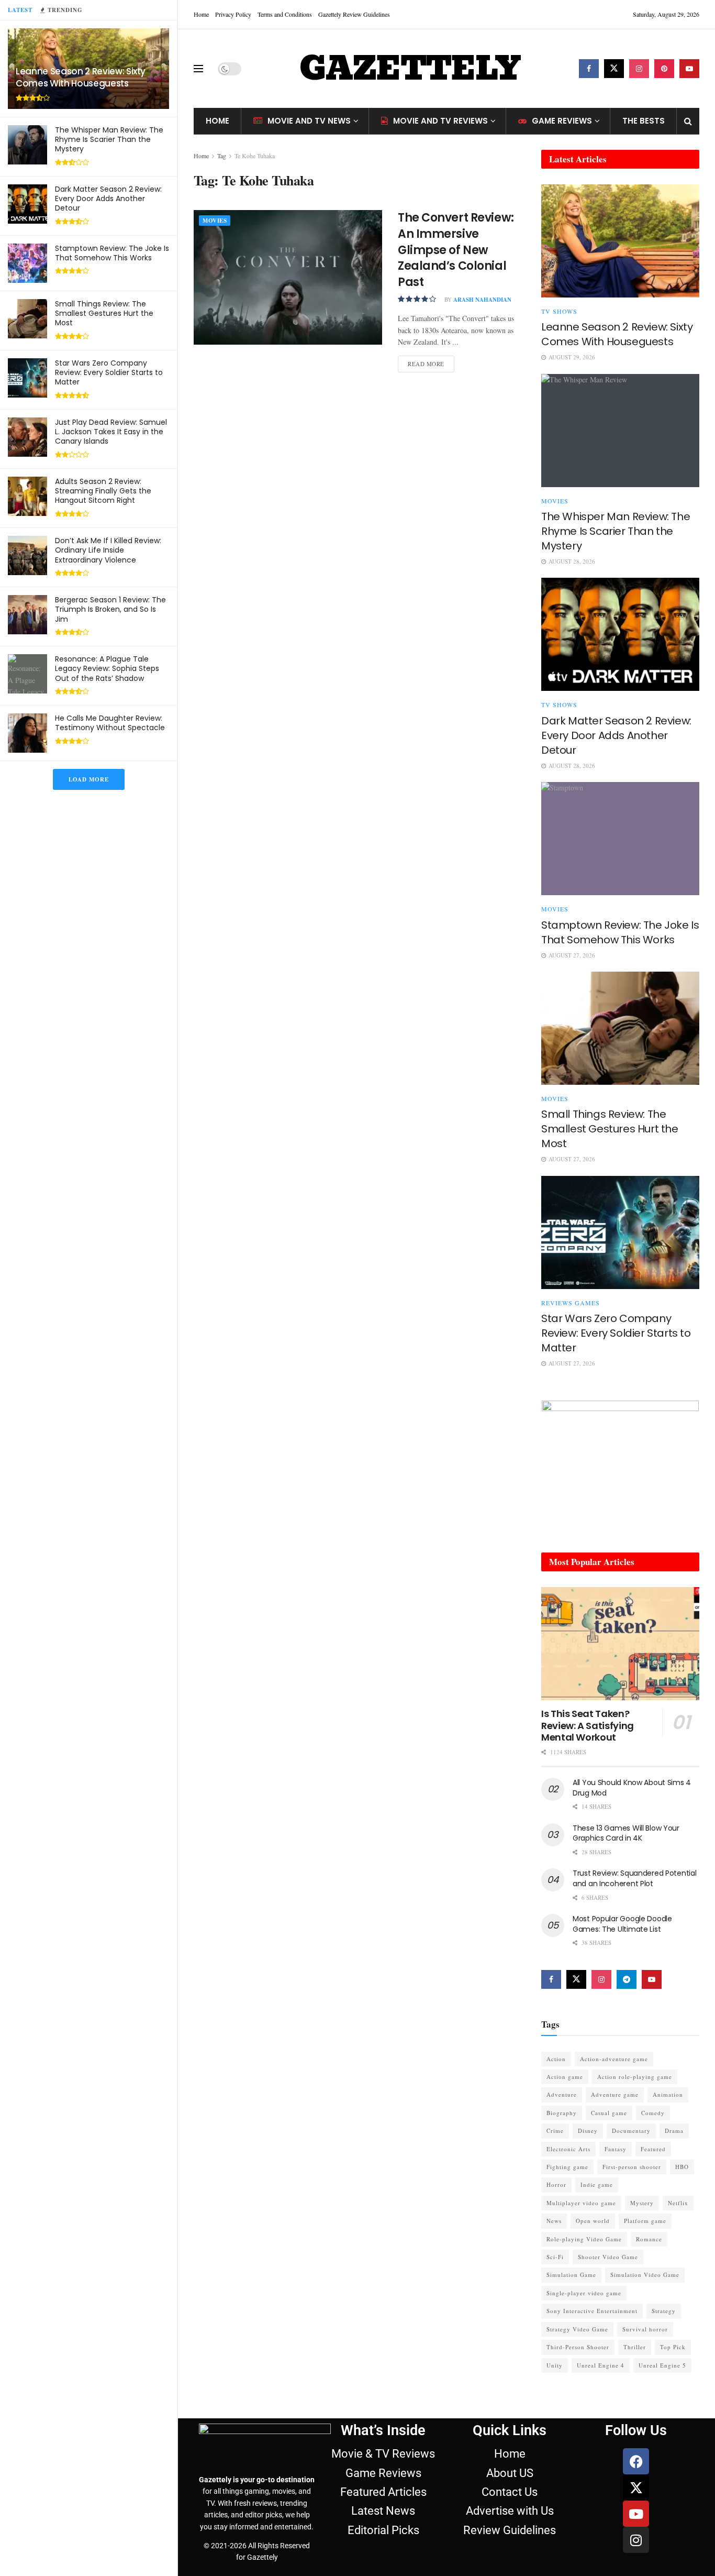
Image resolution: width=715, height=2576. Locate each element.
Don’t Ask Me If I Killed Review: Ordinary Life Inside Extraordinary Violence (108, 550)
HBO (682, 2167)
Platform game (645, 2221)
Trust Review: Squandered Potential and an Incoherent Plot (634, 1878)
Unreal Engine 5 (662, 2365)
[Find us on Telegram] (627, 1979)
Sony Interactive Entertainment (592, 2311)
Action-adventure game (614, 2059)
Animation (668, 2094)
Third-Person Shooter (578, 2347)
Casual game (609, 2113)
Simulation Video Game (645, 2275)
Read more (431, 362)
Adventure (562, 2094)
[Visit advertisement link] (620, 1466)
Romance (649, 2239)
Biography (562, 2113)
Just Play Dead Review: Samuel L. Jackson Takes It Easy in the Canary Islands (111, 432)
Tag (222, 156)
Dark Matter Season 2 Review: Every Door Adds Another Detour (108, 199)
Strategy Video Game (577, 2329)
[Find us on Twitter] (614, 69)
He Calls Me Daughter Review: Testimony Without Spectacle (110, 723)
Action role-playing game (635, 2077)
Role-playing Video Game (584, 2239)
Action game (565, 2077)
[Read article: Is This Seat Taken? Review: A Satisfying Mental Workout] (620, 1644)
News (554, 2221)
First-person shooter (632, 2167)
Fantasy (616, 2149)
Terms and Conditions (285, 14)
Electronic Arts (568, 2149)
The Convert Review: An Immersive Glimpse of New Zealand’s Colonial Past (456, 250)
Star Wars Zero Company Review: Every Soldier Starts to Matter (109, 372)
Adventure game (615, 2094)
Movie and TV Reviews (440, 121)
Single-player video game (584, 2293)
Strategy (664, 2311)
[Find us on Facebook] (589, 69)
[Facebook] (636, 2461)
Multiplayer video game (581, 2203)
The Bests (644, 121)
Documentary (631, 2131)
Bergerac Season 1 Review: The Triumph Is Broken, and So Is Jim (110, 609)
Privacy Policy (233, 14)
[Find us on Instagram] (639, 69)
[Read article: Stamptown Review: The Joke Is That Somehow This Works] (620, 839)
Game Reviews (562, 121)
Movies (215, 221)
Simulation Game (571, 2275)
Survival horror (645, 2329)
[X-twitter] (636, 2487)
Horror (556, 2184)
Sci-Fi (555, 2257)
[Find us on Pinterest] (664, 69)
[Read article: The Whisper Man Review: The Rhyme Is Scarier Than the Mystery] (620, 431)
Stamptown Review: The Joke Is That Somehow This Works (112, 253)
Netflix (678, 2203)
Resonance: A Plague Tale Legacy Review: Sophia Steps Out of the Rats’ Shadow (107, 668)
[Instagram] (636, 2540)
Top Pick (673, 2347)
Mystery (642, 2203)
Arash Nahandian (482, 300)
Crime (555, 2131)
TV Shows (559, 311)
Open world (593, 2221)
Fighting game (567, 2167)
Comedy (653, 2113)
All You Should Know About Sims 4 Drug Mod (632, 1788)
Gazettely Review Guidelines (354, 14)
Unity (555, 2365)
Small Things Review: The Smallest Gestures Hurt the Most (104, 313)
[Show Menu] (198, 69)
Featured (653, 2149)
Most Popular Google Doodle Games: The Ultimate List (622, 1924)
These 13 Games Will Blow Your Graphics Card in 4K (626, 1833)
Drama (674, 2131)
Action (556, 2059)
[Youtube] (636, 2514)
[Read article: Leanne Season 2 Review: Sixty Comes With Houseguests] (620, 241)
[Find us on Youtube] (689, 69)
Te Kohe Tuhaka (255, 156)
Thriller (635, 2347)
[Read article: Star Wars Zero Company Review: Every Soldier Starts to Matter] (620, 1232)
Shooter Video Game (608, 2257)
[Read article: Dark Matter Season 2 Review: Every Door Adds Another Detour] (620, 634)
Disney (588, 2131)
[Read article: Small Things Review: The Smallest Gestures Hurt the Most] (620, 1028)
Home (201, 14)
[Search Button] (688, 121)
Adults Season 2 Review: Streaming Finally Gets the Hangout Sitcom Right (103, 491)
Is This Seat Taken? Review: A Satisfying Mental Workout (588, 1725)
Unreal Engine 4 (601, 2365)
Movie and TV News (309, 121)
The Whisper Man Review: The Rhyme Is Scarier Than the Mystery (109, 139)
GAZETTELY (410, 69)
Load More (89, 779)
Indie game (597, 2184)
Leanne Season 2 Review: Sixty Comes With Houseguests (81, 77)
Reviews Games (571, 1303)
